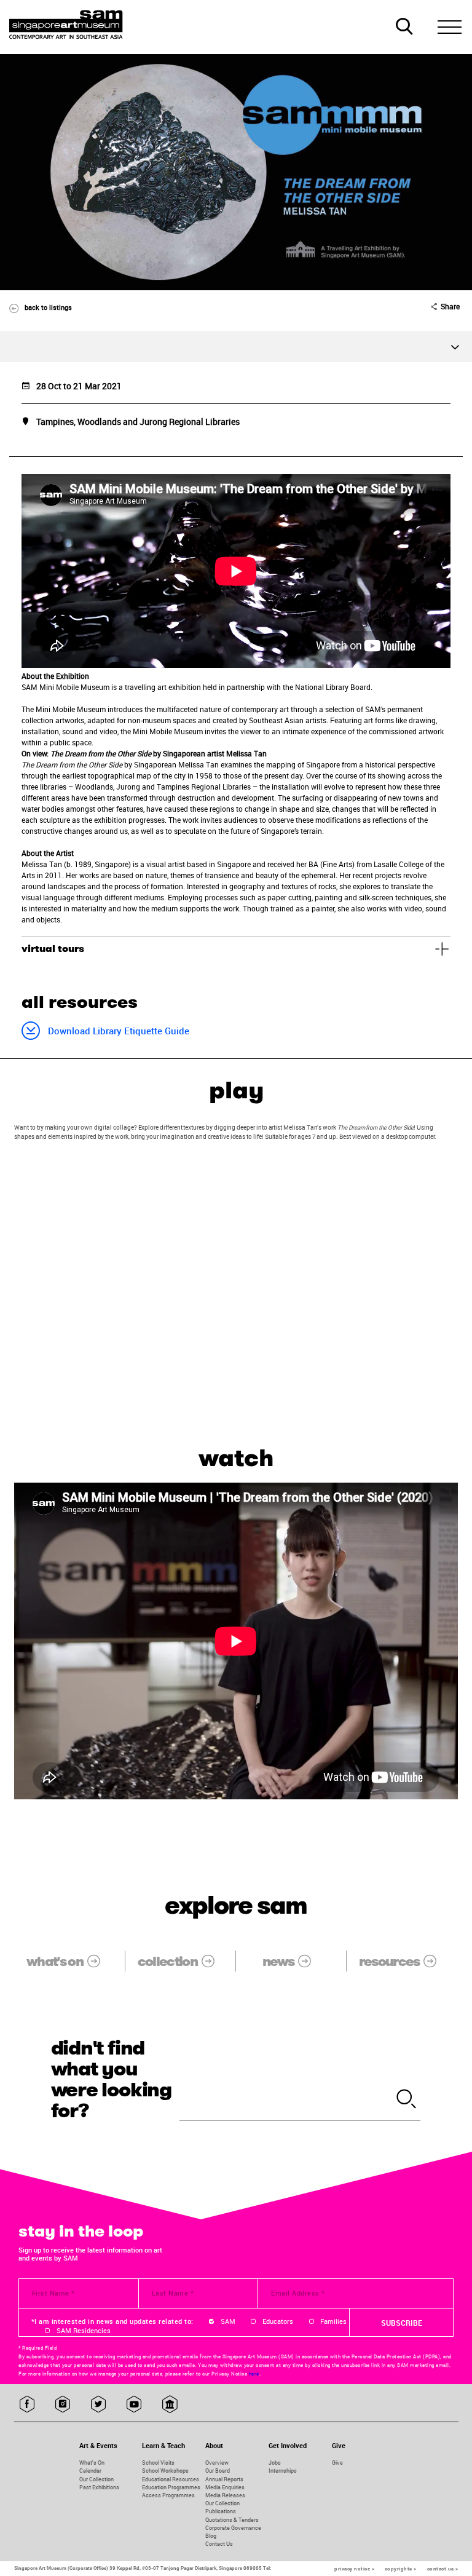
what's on (55, 1961)
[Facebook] (27, 2405)
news (278, 1961)
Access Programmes (168, 2495)
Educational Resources (171, 2479)
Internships (283, 2471)
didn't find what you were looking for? (112, 2079)
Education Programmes (171, 2487)
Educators (278, 2321)
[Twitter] (99, 2405)
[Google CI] (170, 2405)
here (254, 2374)
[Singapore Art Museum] (66, 25)
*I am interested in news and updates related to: (112, 2321)
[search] (407, 2100)
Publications (221, 2511)
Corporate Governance (233, 2528)
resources (389, 1961)
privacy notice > (354, 2569)
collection (167, 1961)
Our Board (218, 2471)
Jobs (275, 2463)
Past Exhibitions (99, 2487)
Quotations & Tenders (232, 2520)
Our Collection (96, 2479)
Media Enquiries (225, 2487)
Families (333, 2321)
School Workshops (165, 2471)
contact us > (443, 2569)
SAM (228, 2321)
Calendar (90, 2471)
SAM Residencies (84, 2331)
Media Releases (225, 2495)
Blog (211, 2536)
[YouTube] (134, 2405)
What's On (92, 2463)
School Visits (158, 2463)
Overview (217, 2463)
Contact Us (219, 2544)
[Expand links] (236, 347)
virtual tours (53, 949)
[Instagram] (63, 2405)
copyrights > (401, 2569)
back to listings (48, 307)
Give (337, 2463)
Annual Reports (224, 2479)
